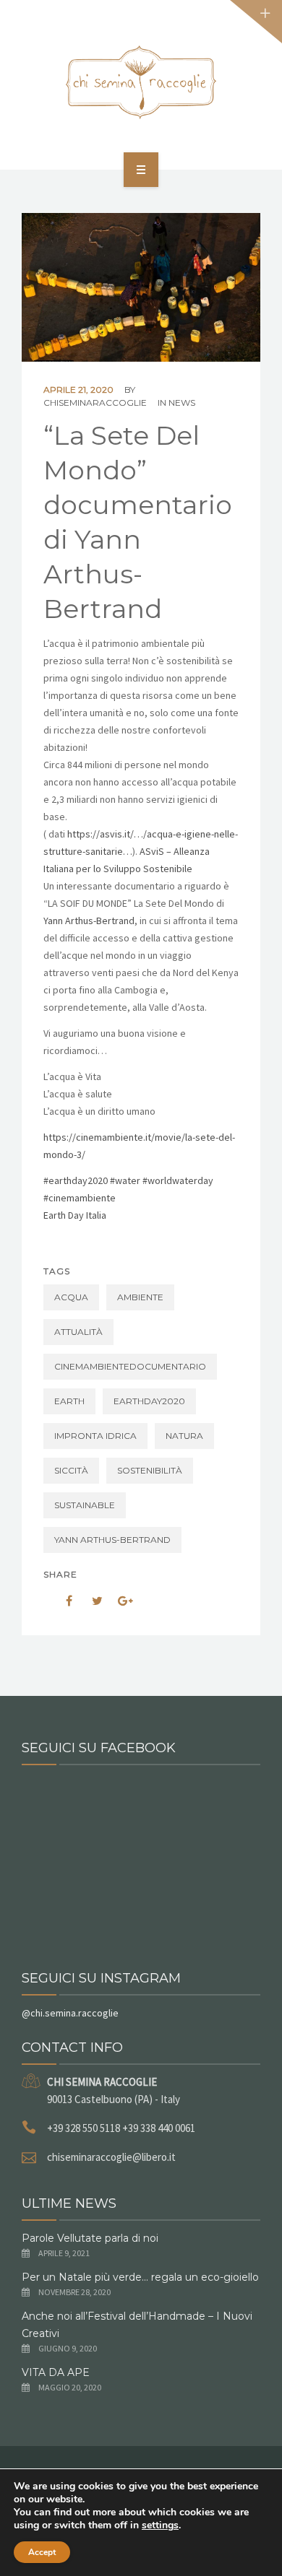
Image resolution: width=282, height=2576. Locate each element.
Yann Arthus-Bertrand (89, 921)
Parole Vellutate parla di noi (90, 2238)
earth (69, 1401)
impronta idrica (95, 1436)
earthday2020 (149, 1401)
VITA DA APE (56, 2372)
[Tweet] (90, 1601)
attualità (78, 1332)
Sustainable (85, 1505)
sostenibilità (150, 1470)
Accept (42, 2552)
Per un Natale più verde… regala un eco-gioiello (140, 2277)
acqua (71, 1297)
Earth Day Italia (75, 1215)
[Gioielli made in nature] (141, 82)
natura (184, 1436)
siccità (71, 1470)
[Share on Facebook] (59, 1601)
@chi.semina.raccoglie (70, 2013)
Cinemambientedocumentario (130, 1366)
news (182, 402)
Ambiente (140, 1297)
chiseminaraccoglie (95, 402)
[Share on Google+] (120, 1601)
